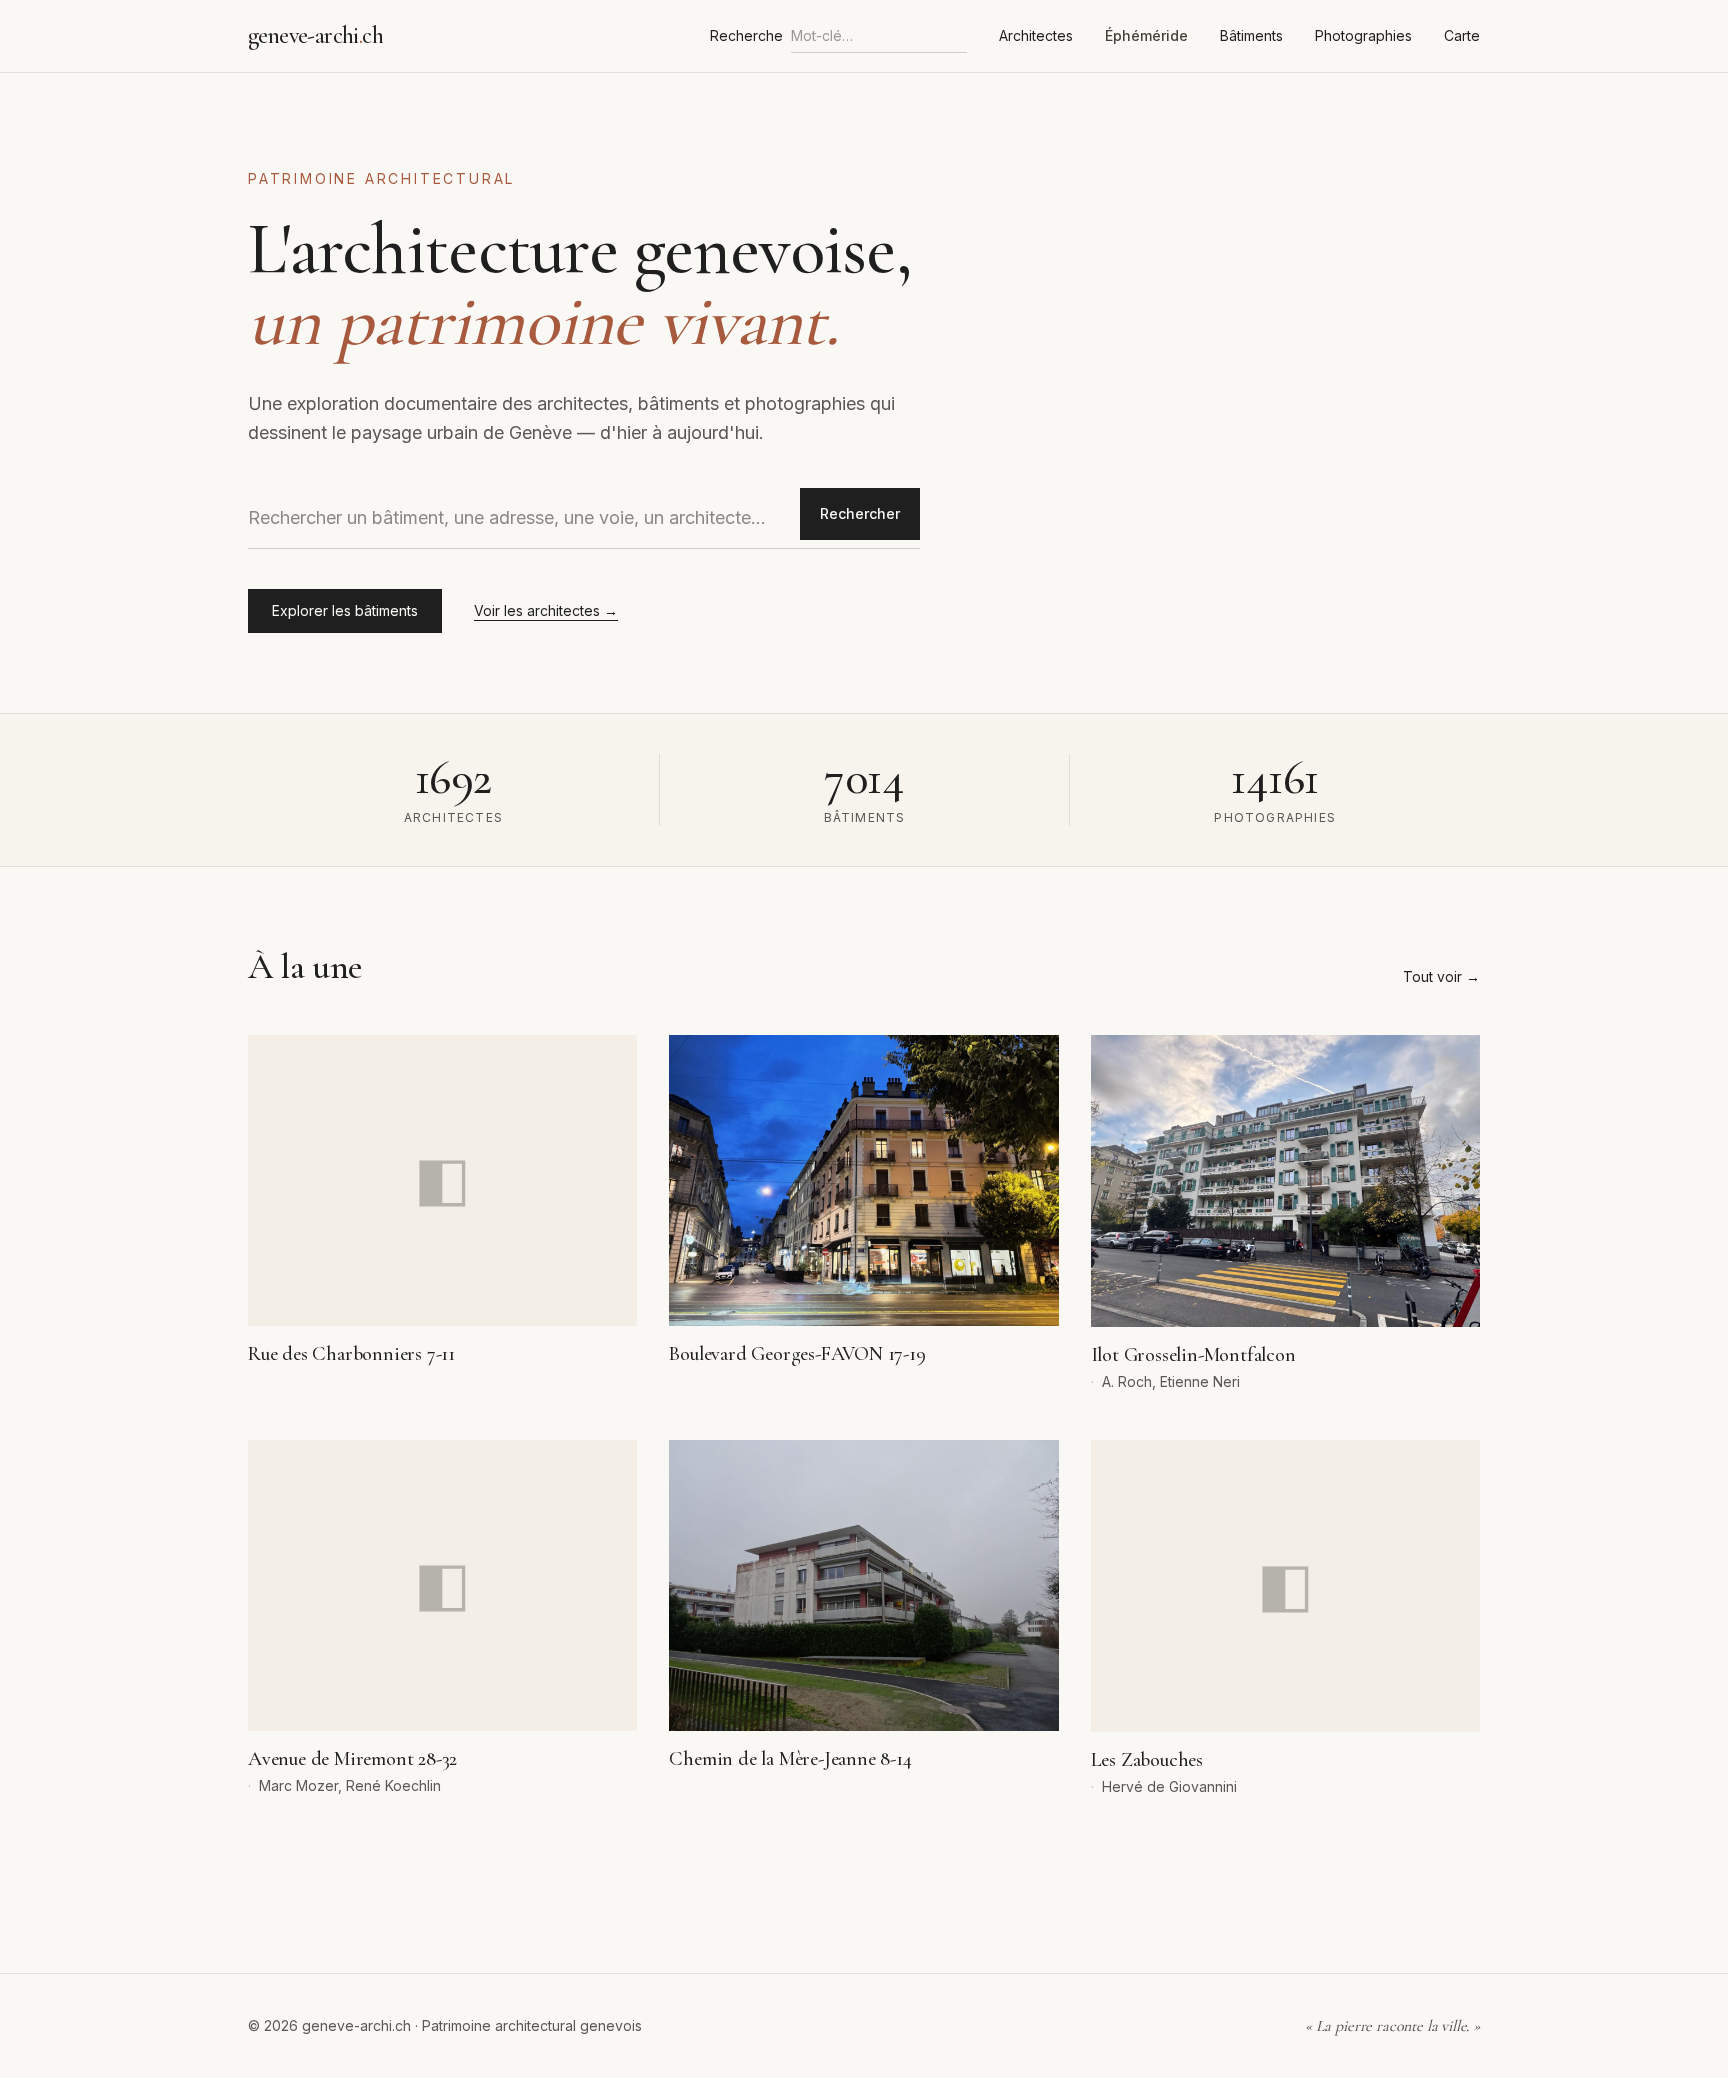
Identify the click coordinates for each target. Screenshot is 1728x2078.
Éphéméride (1146, 35)
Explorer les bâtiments (345, 610)
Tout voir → (1441, 976)
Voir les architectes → (546, 610)
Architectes (1036, 35)
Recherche (746, 35)
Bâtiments (1251, 35)
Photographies (1363, 35)
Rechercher (860, 513)
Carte (1462, 35)
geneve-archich (315, 35)
